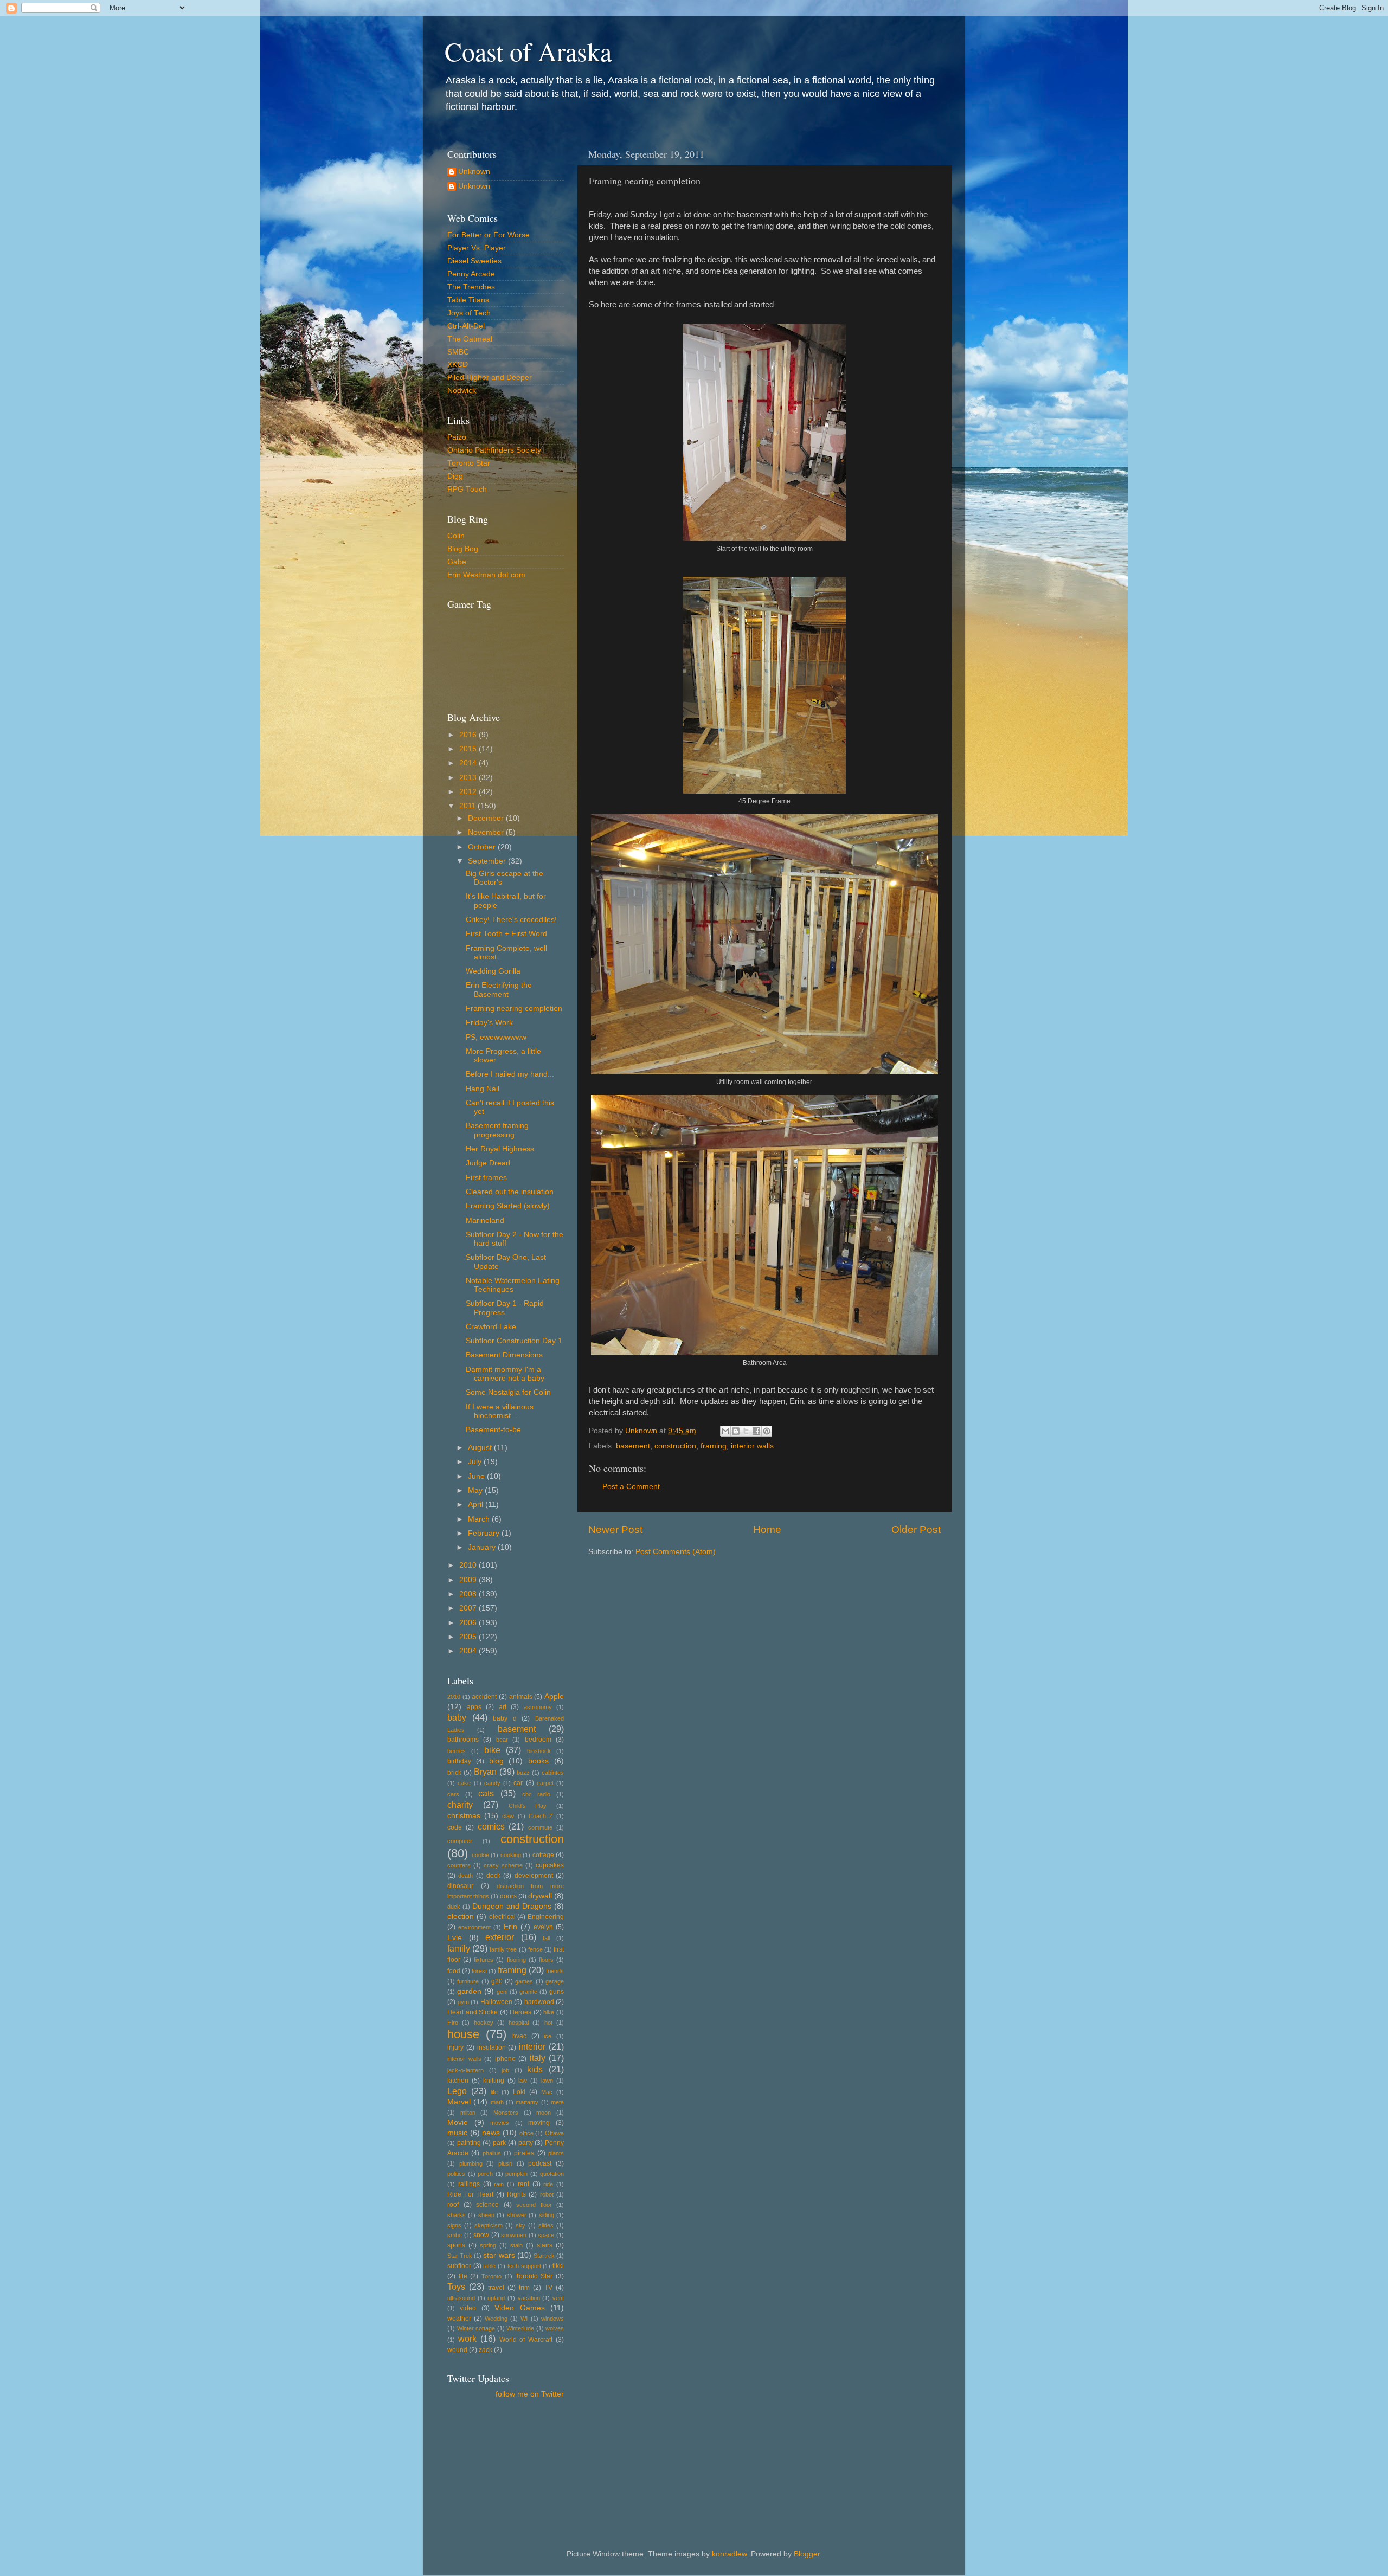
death (465, 1876)
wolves (555, 2328)
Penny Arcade (471, 274)
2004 (469, 1651)
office (526, 2133)
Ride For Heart (470, 2194)
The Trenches (471, 287)
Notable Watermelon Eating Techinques (513, 1285)
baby (457, 1717)
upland (496, 2298)
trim (524, 2288)
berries (457, 1751)
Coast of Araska (528, 51)
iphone (505, 2059)
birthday (459, 1761)
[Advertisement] (496, 2457)
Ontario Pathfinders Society (494, 450)
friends (555, 1971)
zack (486, 2350)
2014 (469, 763)
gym (463, 2002)
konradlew (729, 2554)
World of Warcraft (526, 2340)
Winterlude (520, 2328)
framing (714, 1446)
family (459, 1948)
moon (544, 2113)
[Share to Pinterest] (767, 1431)
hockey (484, 2023)
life (494, 2092)
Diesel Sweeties (474, 261)
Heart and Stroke (473, 2012)
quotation (552, 2174)
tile (463, 2276)
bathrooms (463, 1740)
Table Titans (468, 300)
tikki (558, 2266)
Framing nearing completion (514, 1009)
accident (484, 1697)
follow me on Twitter (530, 2394)
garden (469, 1991)
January (483, 1547)
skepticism (489, 2225)
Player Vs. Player (477, 248)
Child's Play (528, 1806)
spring (488, 2245)
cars (453, 1794)
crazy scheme (503, 1865)
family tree (503, 1949)
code (455, 1827)
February (485, 1533)
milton (468, 2113)
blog (496, 1761)
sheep (486, 2215)
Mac (547, 2092)
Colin (456, 536)
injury (455, 2047)
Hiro (453, 2023)
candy (492, 1783)
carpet (545, 1783)
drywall (540, 1896)
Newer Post (615, 1529)
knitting (494, 2081)
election (461, 1917)
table (489, 2266)
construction (675, 1446)
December (487, 818)
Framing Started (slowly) (508, 1206)
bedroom (538, 1740)
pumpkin (516, 2174)
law (523, 2081)
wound (457, 2350)
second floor (534, 2205)
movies (500, 2123)
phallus (492, 2153)
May (476, 1490)
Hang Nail (483, 1089)
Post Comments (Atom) (676, 1552)
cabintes (553, 1773)
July (476, 1462)
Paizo (457, 437)
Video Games (519, 2308)
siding (547, 2215)
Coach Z (541, 1816)
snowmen (514, 2235)
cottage (543, 1855)
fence (535, 1949)
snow (481, 2235)
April (477, 1505)
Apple (554, 1696)
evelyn (543, 1927)
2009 (469, 1580)
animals (521, 1697)
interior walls (752, 1446)
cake (464, 1783)
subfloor (459, 2266)
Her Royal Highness (500, 1149)
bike (492, 1750)
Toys (456, 2287)
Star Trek (460, 2256)
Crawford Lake (491, 1327)
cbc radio (536, 1794)
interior (532, 2046)
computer (460, 1841)
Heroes (520, 2012)
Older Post (916, 1529)
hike (549, 2012)
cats (486, 1793)
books (538, 1761)
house (463, 2034)
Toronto (491, 2276)
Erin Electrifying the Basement (499, 990)
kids (535, 2069)
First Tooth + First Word (506, 934)
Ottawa (554, 2133)
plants (556, 2153)
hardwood (539, 2002)
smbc (455, 2235)
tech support (524, 2266)
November (487, 832)
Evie (455, 1938)
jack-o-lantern (465, 2070)
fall (546, 1938)
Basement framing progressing (497, 1130)
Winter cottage (476, 2328)
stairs (545, 2245)
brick (454, 1773)
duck (454, 1907)
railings (469, 2184)
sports (456, 2245)
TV (548, 2288)
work (467, 2339)
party (526, 2143)
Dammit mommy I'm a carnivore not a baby (505, 1374)
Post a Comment (631, 1487)
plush (505, 2163)
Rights (516, 2194)
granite (528, 1992)
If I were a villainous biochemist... (500, 1411)
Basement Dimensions (504, 1355)
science (487, 2205)
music (457, 2133)
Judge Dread (488, 1163)
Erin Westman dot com (486, 575)
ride (548, 2184)
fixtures (484, 1960)
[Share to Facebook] (756, 1431)
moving (539, 2123)
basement (633, 1446)
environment (474, 1927)
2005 (469, 1637)
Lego (457, 2091)
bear (502, 1740)
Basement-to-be (493, 1430)
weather (459, 2319)
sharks (457, 2215)
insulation (491, 2047)
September (488, 861)
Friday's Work (489, 1023)
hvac (519, 2036)
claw (508, 1816)
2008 (469, 1594)
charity (460, 1805)
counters (459, 1865)
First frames (486, 1178)
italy (538, 2058)
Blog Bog (463, 549)
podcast (540, 2163)
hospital (519, 2023)
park (499, 2143)
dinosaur (460, 1886)
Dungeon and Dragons (512, 1906)
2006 (469, 1623)
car (518, 1783)
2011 (468, 806)
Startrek (544, 2256)
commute (540, 1827)
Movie (458, 2123)
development (534, 1876)
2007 (469, 1608)
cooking (511, 1855)
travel (496, 2288)
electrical (502, 1917)
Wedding (496, 2319)
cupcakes (550, 1865)
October (483, 847)
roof (453, 2205)
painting (469, 2143)
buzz (523, 1773)
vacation (529, 2298)
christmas (464, 1816)
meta (557, 2102)
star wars (499, 2255)
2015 (469, 749)
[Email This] (725, 1431)
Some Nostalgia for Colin (508, 1392)
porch (485, 2174)
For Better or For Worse (489, 235)
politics (456, 2174)
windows (552, 2319)
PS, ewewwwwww (496, 1037)
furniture (468, 1981)
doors (508, 1896)
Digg (455, 476)
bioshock (539, 1751)
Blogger (807, 2554)
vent (558, 2298)
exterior (500, 1937)
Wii (524, 2319)
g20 (497, 1981)
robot (547, 2194)
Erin (510, 1927)
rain (499, 2184)
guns (557, 1992)
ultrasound (461, 2298)
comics (491, 1826)
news (491, 2133)
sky (520, 2225)
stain (516, 2245)
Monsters (506, 2113)
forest (479, 1971)
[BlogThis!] (736, 1431)
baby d (505, 1718)
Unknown (474, 172)
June (477, 1476)
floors (546, 1960)
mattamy (527, 2102)
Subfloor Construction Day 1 (514, 1341)
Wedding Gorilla (493, 971)
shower (517, 2215)
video (468, 2308)
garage (555, 1981)
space (546, 2235)
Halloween (496, 2002)
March (480, 1519)
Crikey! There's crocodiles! (511, 920)
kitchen (458, 2081)
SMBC (458, 352)
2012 (469, 792)
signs (454, 2225)
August (481, 1448)
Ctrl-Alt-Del (466, 326)
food (454, 1971)
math (497, 2102)
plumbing (471, 2163)
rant (523, 2184)
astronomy (538, 1707)
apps (474, 1707)
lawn (547, 2081)
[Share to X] (746, 1431)
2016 (469, 735)
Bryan (485, 1772)
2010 (469, 1565)
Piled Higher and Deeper (490, 378)
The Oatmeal (470, 339)
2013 (469, 778)
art (503, 1707)
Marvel (459, 2102)
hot (548, 2023)
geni (502, 1992)
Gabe (457, 562)
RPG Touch (467, 489)
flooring (516, 1960)
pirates (524, 2153)
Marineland (485, 1221)
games (524, 1981)
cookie (480, 1855)
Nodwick (462, 391)
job (505, 2070)
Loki (519, 2092)
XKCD (458, 365)
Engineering (546, 1917)
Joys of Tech (469, 313)
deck (493, 1876)
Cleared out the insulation (510, 1192)
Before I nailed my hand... (510, 1074)
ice (548, 2036)
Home (767, 1529)
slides (546, 2225)
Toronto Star (469, 463)
